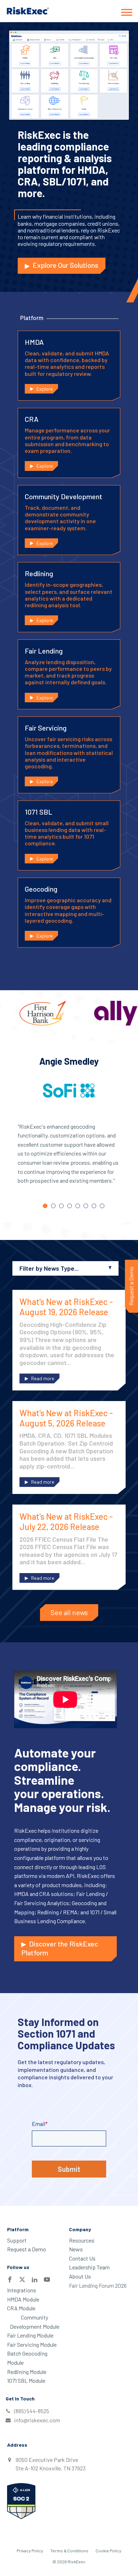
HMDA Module (23, 2299)
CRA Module (21, 2308)
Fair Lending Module (30, 2335)
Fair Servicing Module (32, 2344)
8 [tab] (102, 1206)
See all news (69, 1612)
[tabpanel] (69, 1127)
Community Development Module (35, 2322)
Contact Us (82, 2258)
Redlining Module (27, 2372)
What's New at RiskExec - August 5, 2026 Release (66, 1418)
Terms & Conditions (69, 2551)
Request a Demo (27, 2249)
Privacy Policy (30, 2551)
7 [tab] (94, 1206)
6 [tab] (86, 1206)
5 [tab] (78, 1206)
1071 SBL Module (26, 2380)
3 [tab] (61, 1206)
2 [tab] (53, 1206)
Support (17, 2240)
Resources (82, 2240)
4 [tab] (70, 1206)
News (76, 2249)
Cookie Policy (108, 2551)
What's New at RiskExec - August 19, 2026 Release (66, 1307)
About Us (80, 2276)
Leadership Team (89, 2267)
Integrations (22, 2290)
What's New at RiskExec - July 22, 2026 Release (66, 1522)
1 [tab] (45, 1206)
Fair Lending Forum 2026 (98, 2285)
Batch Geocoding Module (27, 2358)
